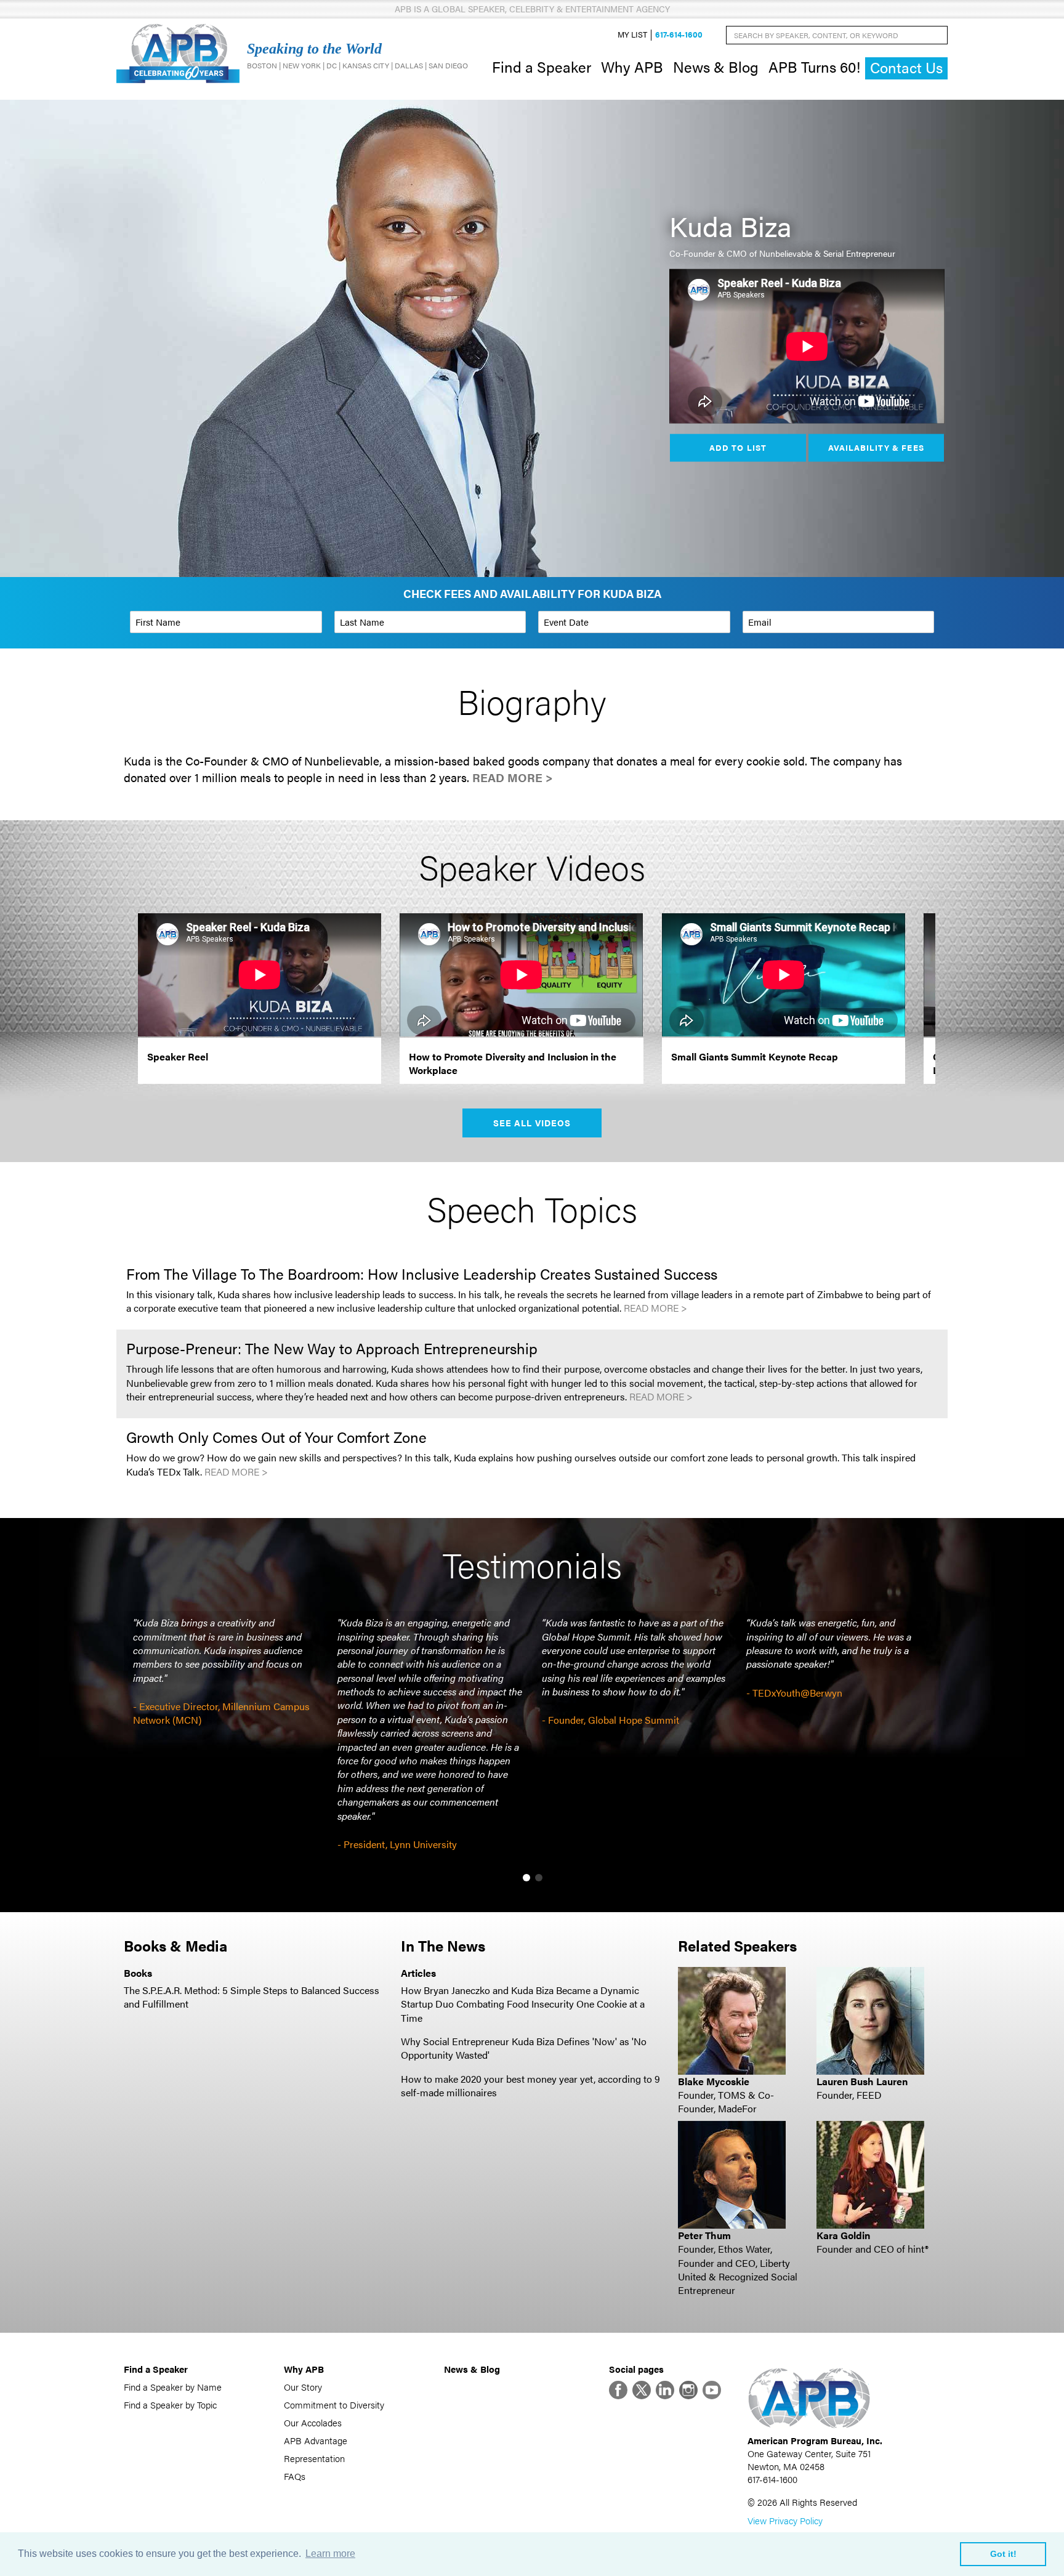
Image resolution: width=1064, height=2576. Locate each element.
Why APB (632, 67)
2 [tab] (539, 1878)
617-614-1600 (679, 35)
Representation (314, 2458)
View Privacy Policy (785, 2520)
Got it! (1003, 2554)
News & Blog (716, 67)
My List (632, 35)
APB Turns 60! (814, 67)
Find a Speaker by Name (173, 2387)
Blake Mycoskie (714, 2081)
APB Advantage (316, 2440)
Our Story (303, 2387)
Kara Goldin (843, 2235)
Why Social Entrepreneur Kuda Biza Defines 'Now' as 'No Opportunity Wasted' (524, 2048)
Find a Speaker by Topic (170, 2404)
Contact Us (906, 67)
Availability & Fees (876, 447)
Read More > (513, 777)
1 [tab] (526, 1878)
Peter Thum (704, 2235)
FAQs (295, 2476)
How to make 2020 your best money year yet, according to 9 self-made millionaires (530, 2085)
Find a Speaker (542, 67)
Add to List (738, 447)
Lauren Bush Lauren (862, 2081)
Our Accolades (313, 2422)
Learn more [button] (330, 2554)
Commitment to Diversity (334, 2404)
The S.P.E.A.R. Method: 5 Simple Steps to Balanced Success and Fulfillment (252, 1997)
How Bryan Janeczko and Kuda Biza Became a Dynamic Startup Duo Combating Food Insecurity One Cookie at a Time (523, 2004)
